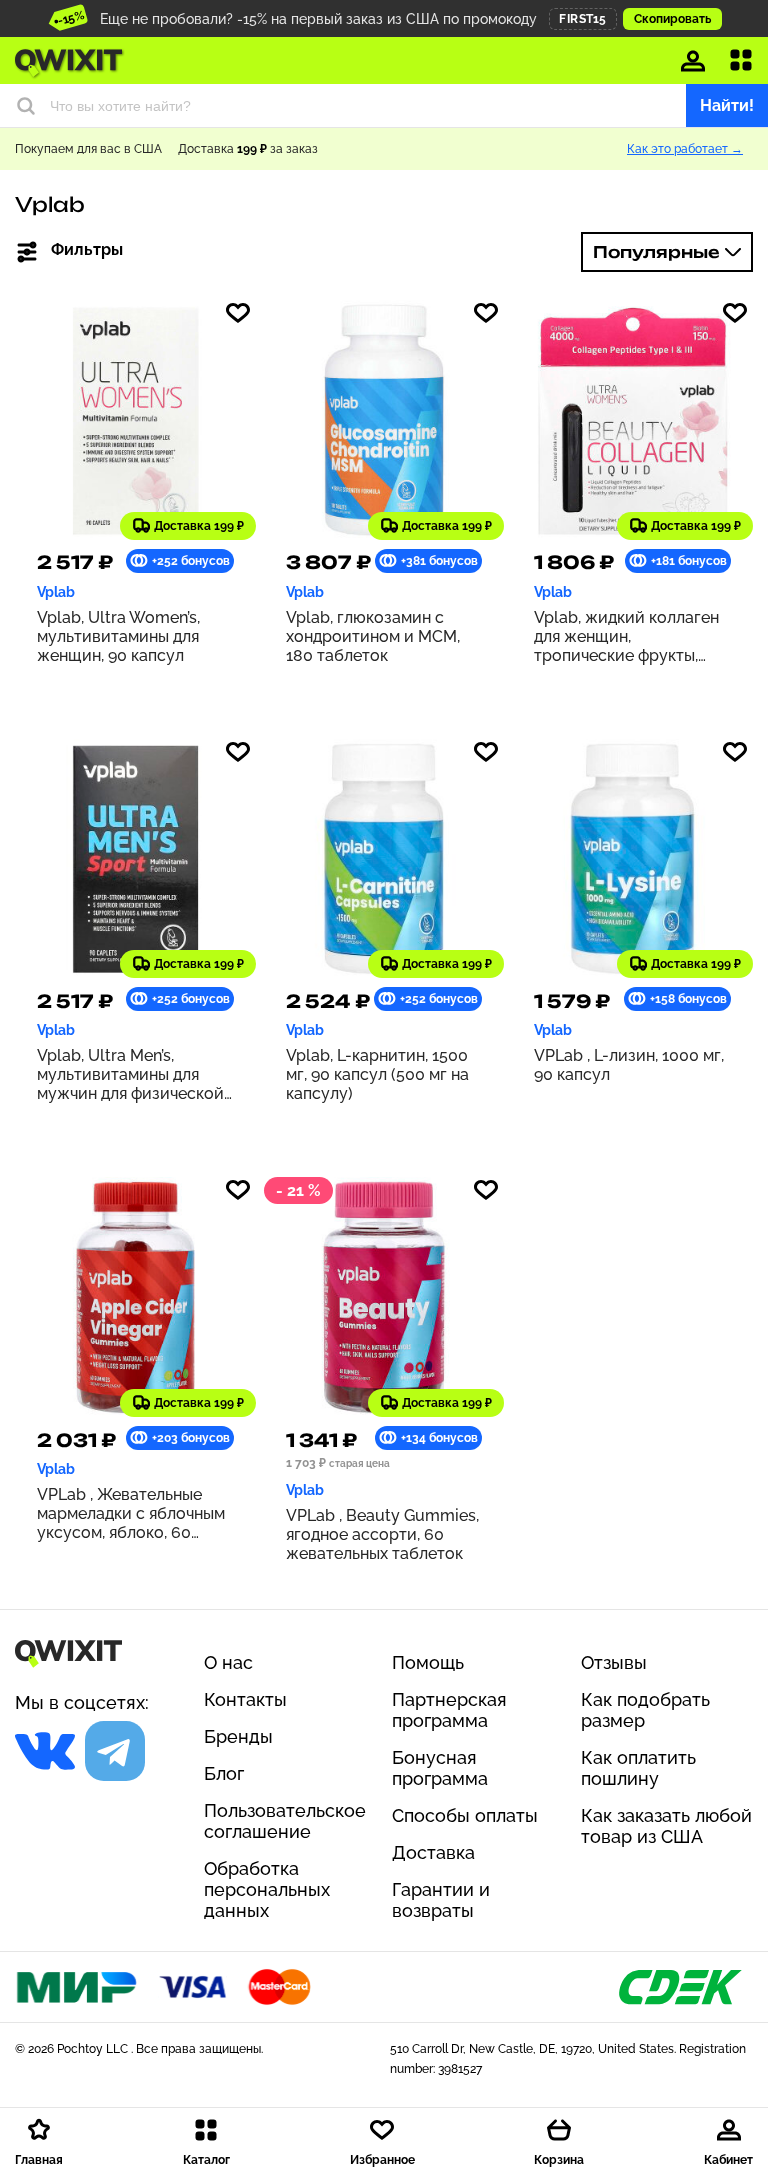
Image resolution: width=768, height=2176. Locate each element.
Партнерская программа (449, 1710)
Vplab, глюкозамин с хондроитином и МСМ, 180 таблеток (373, 636)
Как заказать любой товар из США (666, 1826)
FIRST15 (582, 19)
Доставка (433, 1852)
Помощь (428, 1662)
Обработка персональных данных (267, 1889)
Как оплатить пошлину (638, 1768)
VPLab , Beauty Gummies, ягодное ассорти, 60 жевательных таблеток (382, 1534)
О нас (228, 1662)
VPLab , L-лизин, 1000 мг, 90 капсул (629, 1065)
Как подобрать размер (645, 1710)
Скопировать (672, 19)
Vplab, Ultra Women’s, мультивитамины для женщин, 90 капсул (118, 636)
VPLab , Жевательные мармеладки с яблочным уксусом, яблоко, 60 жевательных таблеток (131, 1513)
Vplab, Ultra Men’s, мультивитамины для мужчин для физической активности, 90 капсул (130, 1074)
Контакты (245, 1699)
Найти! (727, 105)
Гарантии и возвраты (441, 1900)
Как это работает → (685, 149)
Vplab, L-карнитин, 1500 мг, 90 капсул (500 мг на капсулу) (377, 1074)
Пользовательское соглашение (285, 1821)
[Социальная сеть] (45, 1751)
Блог (224, 1773)
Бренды (238, 1736)
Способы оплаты (465, 1815)
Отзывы (614, 1662)
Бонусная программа (440, 1768)
